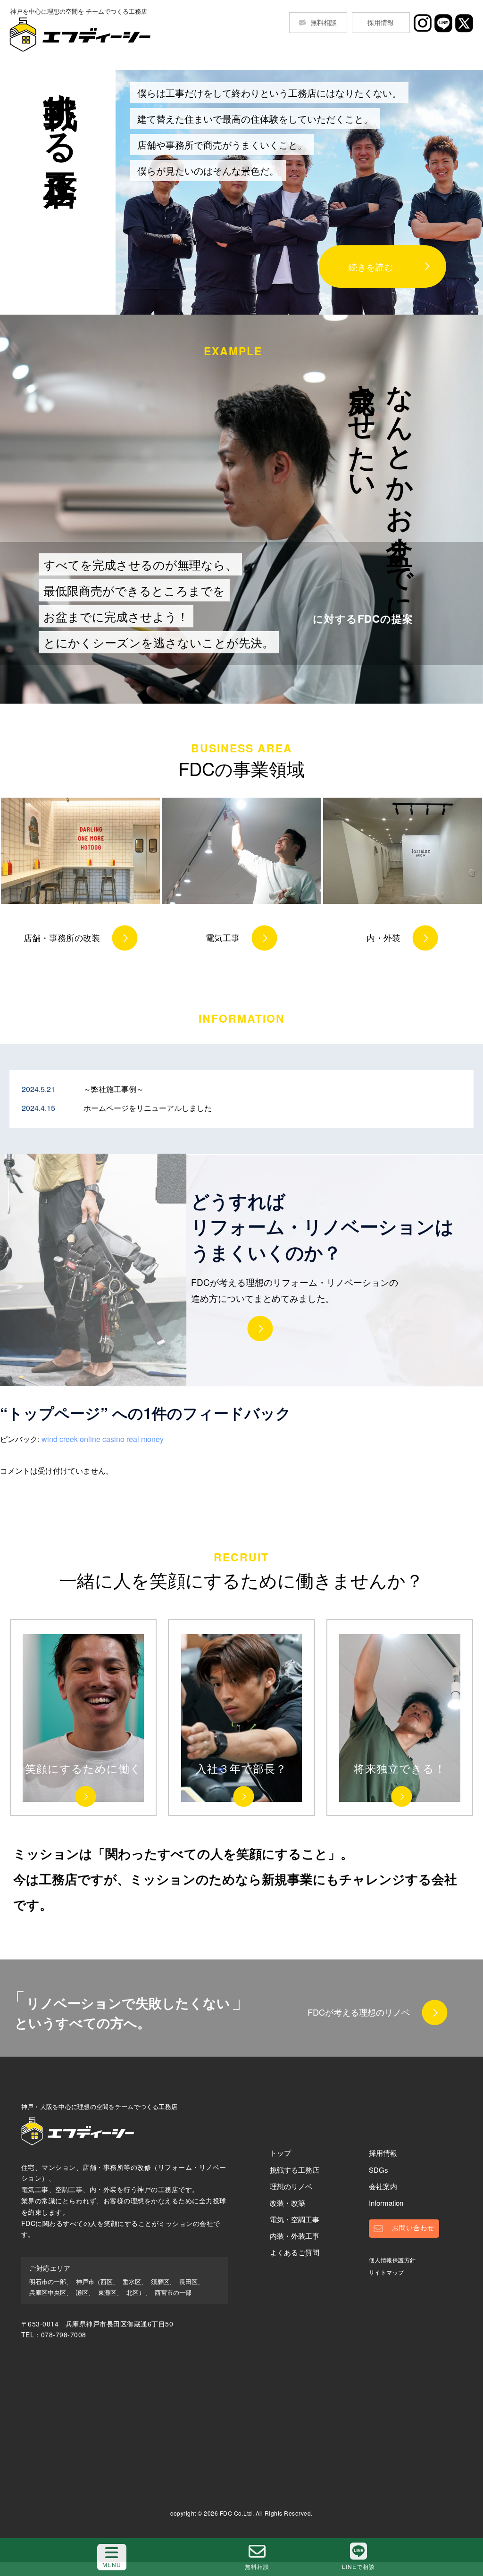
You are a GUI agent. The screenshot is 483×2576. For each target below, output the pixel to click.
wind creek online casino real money (103, 1439)
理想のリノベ (291, 2186)
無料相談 (324, 22)
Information (386, 2203)
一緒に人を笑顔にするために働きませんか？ (241, 1572)
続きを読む (371, 267)
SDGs (379, 2170)
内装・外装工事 (295, 2236)
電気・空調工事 (295, 2219)
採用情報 (381, 22)
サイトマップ (387, 2272)
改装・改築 (287, 2203)
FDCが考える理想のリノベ (359, 2012)
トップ (280, 2153)
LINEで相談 (358, 2566)
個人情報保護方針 (392, 2260)
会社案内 (383, 2186)
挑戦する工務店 (295, 2170)
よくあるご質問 (295, 2252)
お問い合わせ (413, 2228)
